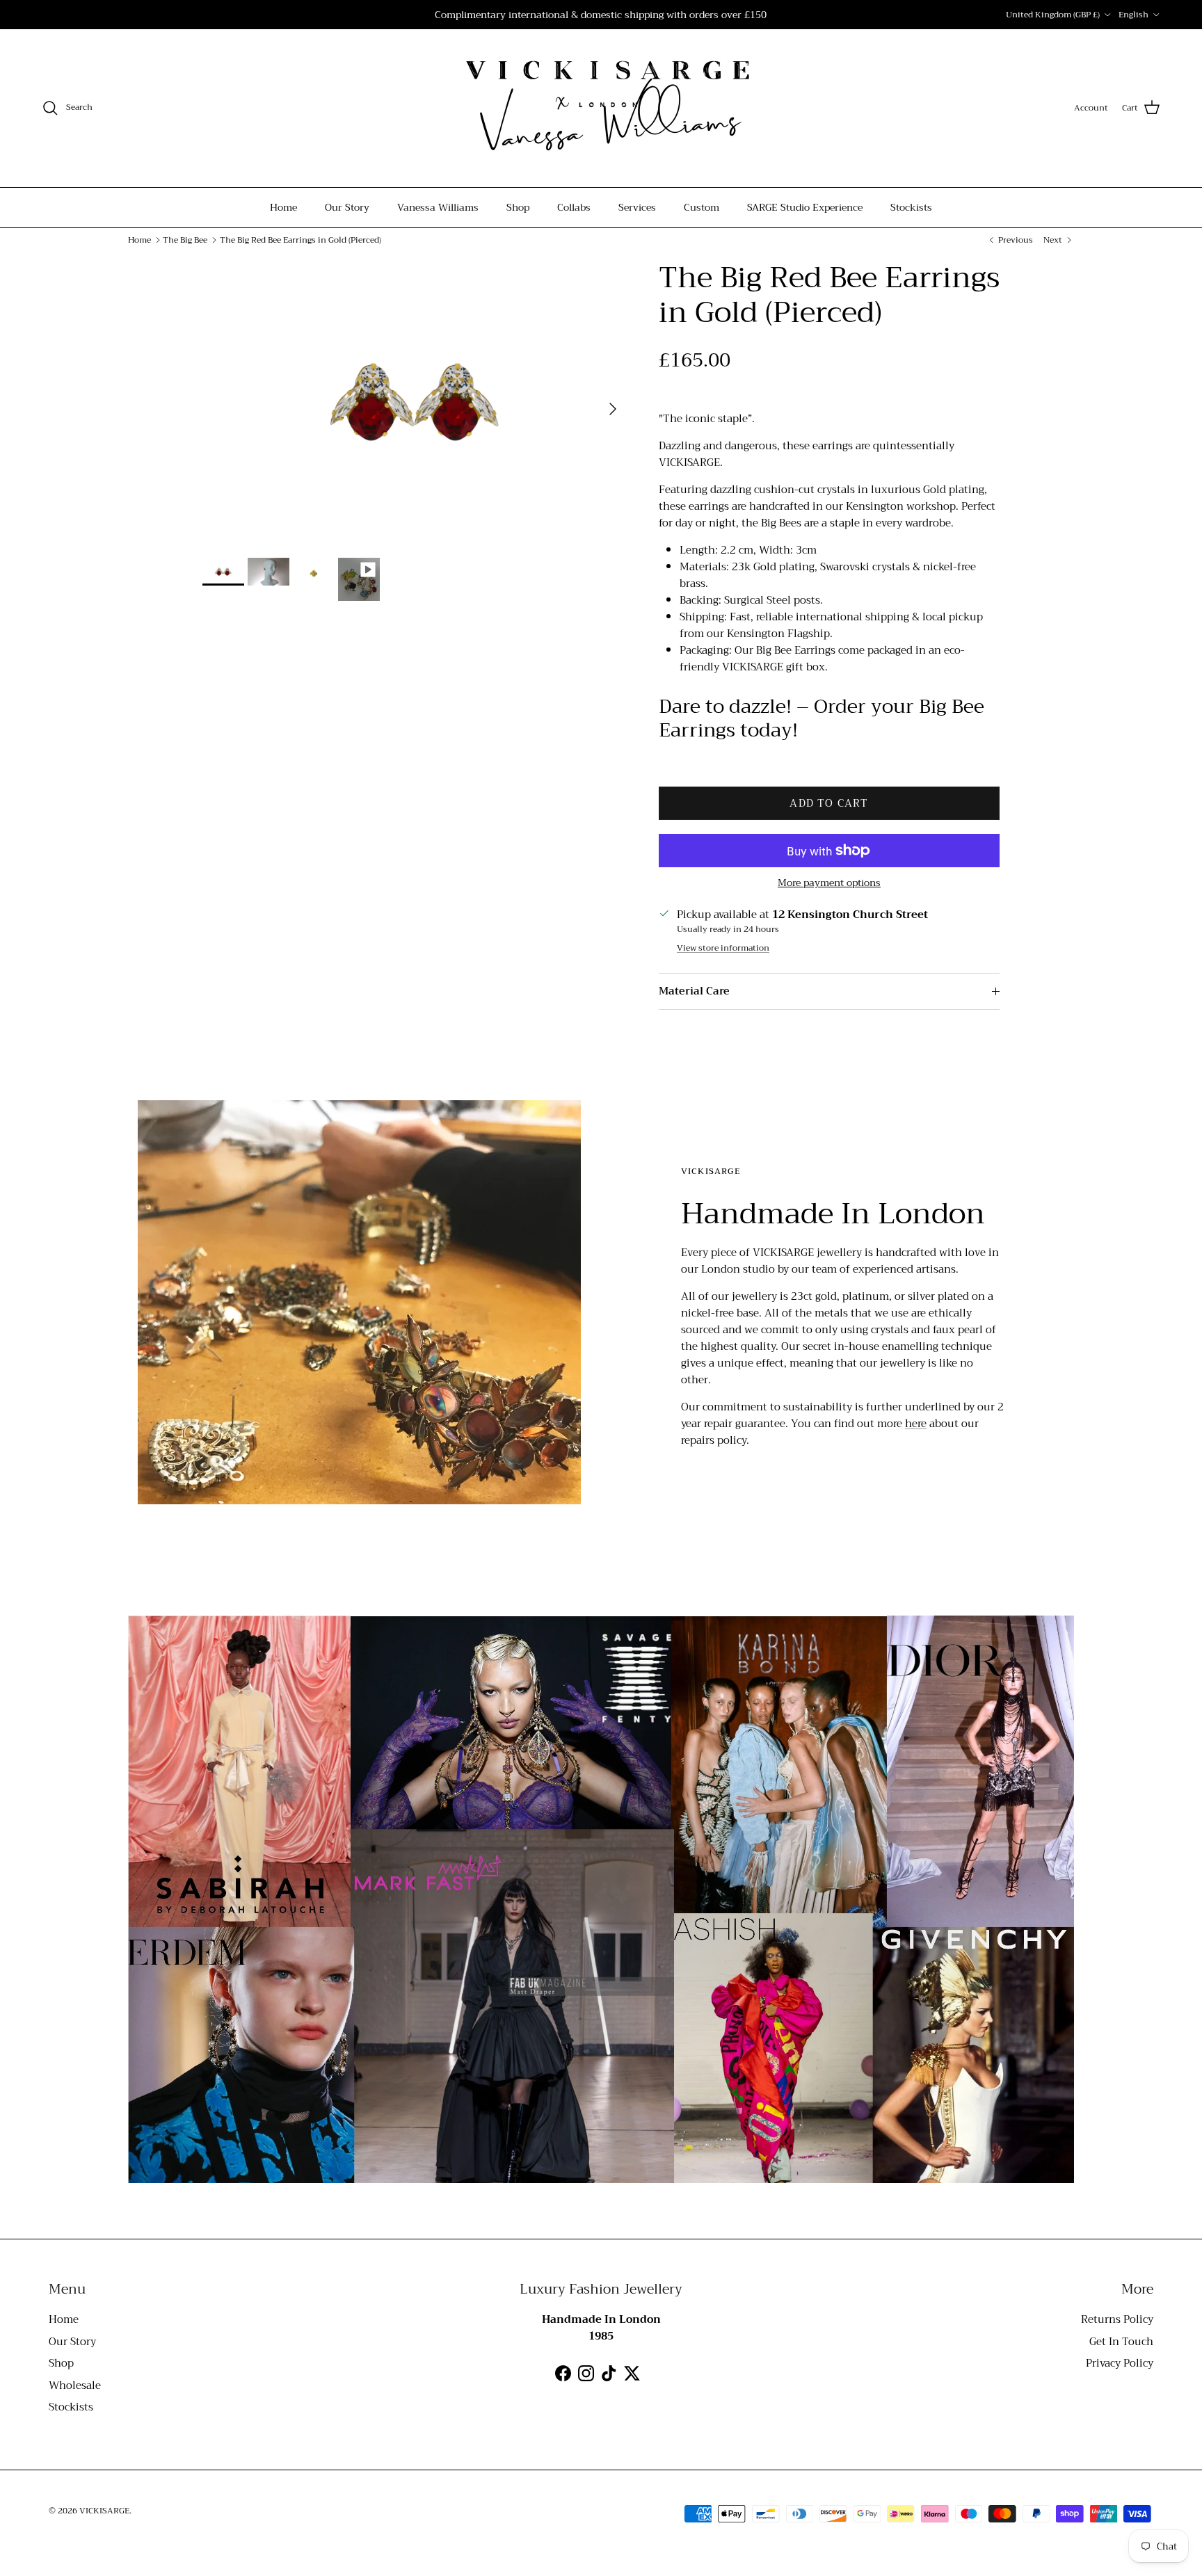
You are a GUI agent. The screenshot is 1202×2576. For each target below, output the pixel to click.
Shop (518, 207)
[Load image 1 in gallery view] (415, 402)
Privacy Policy (1120, 2363)
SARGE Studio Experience (805, 207)
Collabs (574, 207)
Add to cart (829, 803)
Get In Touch (1121, 2342)
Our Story (347, 207)
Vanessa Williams (438, 207)
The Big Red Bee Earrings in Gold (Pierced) (300, 240)
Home (283, 207)
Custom (702, 207)
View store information (723, 948)
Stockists (911, 207)
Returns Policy (1117, 2319)
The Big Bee (185, 240)
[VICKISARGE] (601, 108)
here (916, 1424)
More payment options (829, 883)
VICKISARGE (104, 2511)
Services (637, 207)
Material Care (694, 991)
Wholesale (75, 2385)
